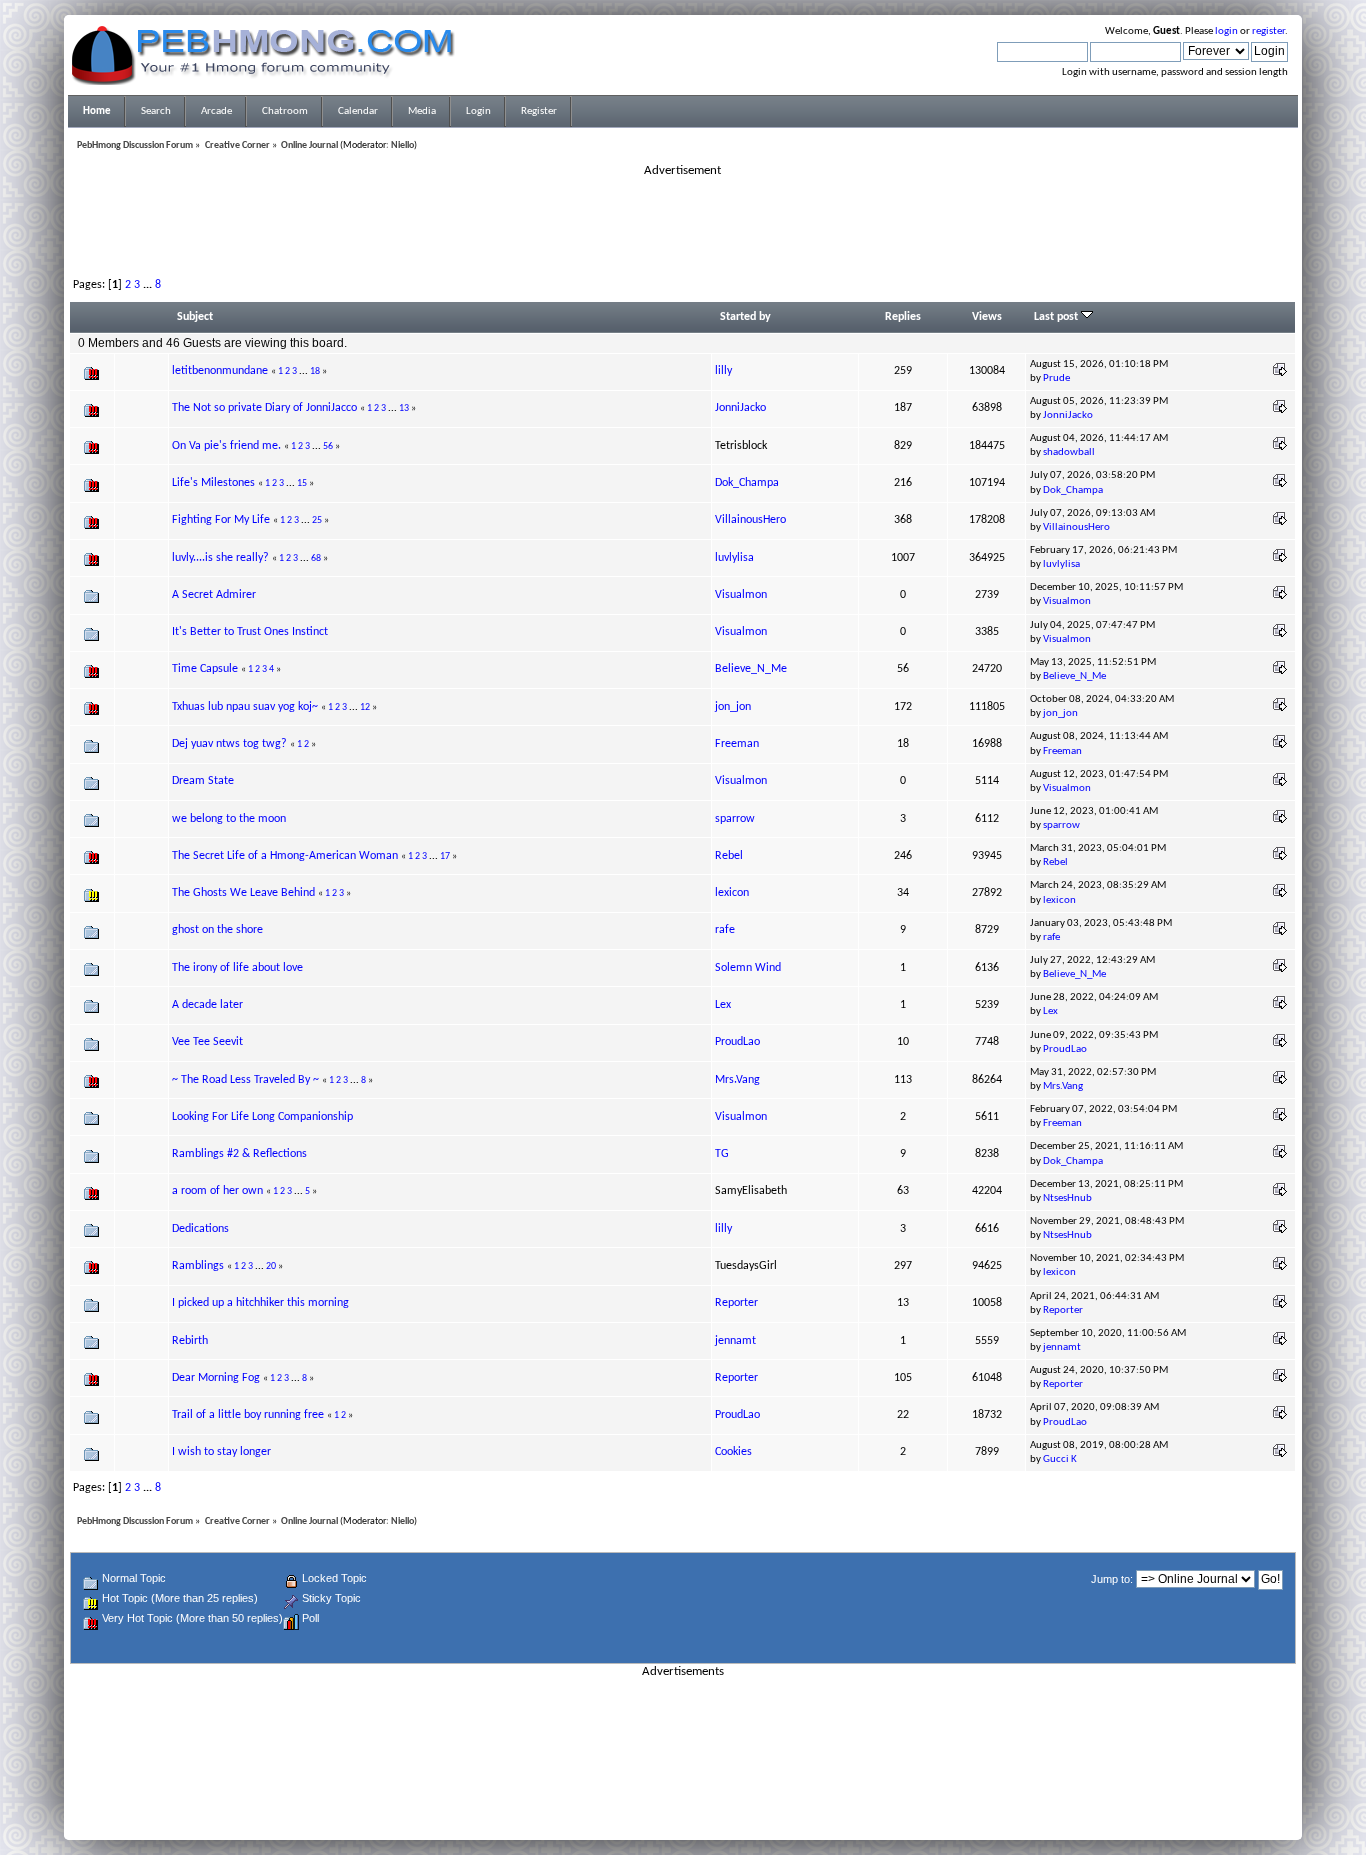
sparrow (735, 819)
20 (271, 1266)
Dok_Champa (747, 483)
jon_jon (733, 707)
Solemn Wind (748, 968)
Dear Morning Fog (217, 1378)
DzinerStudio (709, 1820)
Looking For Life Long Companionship (262, 1117)
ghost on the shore (217, 930)
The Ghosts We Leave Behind (243, 893)
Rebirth (190, 1341)
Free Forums (713, 1808)
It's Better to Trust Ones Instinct (250, 632)
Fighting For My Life (221, 520)
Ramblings (198, 1266)
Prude (1056, 378)
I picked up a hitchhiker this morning (260, 1303)
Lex (723, 1005)
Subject (195, 317)
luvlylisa (734, 558)
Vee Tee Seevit (207, 1042)
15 (302, 483)
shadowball (1069, 452)
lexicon (732, 893)
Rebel (729, 856)
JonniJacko (740, 408)
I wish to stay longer (221, 1452)
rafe (725, 930)
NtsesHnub (1067, 1198)
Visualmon (741, 595)
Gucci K (1060, 1459)
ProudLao (737, 1042)
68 (316, 558)
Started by (745, 317)
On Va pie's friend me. (226, 446)
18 (315, 371)
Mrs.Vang (737, 1080)
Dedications (200, 1229)
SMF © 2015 (671, 1796)
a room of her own (217, 1191)
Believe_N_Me (751, 669)
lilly (723, 371)
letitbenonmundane (220, 371)
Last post (1057, 317)
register (1268, 31)
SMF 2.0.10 (604, 1796)
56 (328, 446)
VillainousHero (750, 520)
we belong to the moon (229, 819)
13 (404, 408)
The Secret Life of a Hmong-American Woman (286, 856)
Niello (402, 145)
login (1226, 31)
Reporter (736, 1303)
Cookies (733, 1452)
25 (317, 520)
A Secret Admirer (214, 595)
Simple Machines (749, 1796)
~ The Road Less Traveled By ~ (245, 1080)
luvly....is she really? (220, 558)
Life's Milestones (213, 483)
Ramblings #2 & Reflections (239, 1154)
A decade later (207, 1005)
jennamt (735, 1341)
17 (445, 856)
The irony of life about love (237, 968)
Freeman (737, 744)
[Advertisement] (683, 224)
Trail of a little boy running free (248, 1415)
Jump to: (1112, 1579)
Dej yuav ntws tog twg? (229, 744)
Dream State (203, 781)
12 (365, 707)
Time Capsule (205, 669)
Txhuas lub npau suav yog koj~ (245, 707)
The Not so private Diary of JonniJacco (264, 408)
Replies (903, 317)
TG (722, 1154)
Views (987, 317)
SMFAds (641, 1808)
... (149, 285)
